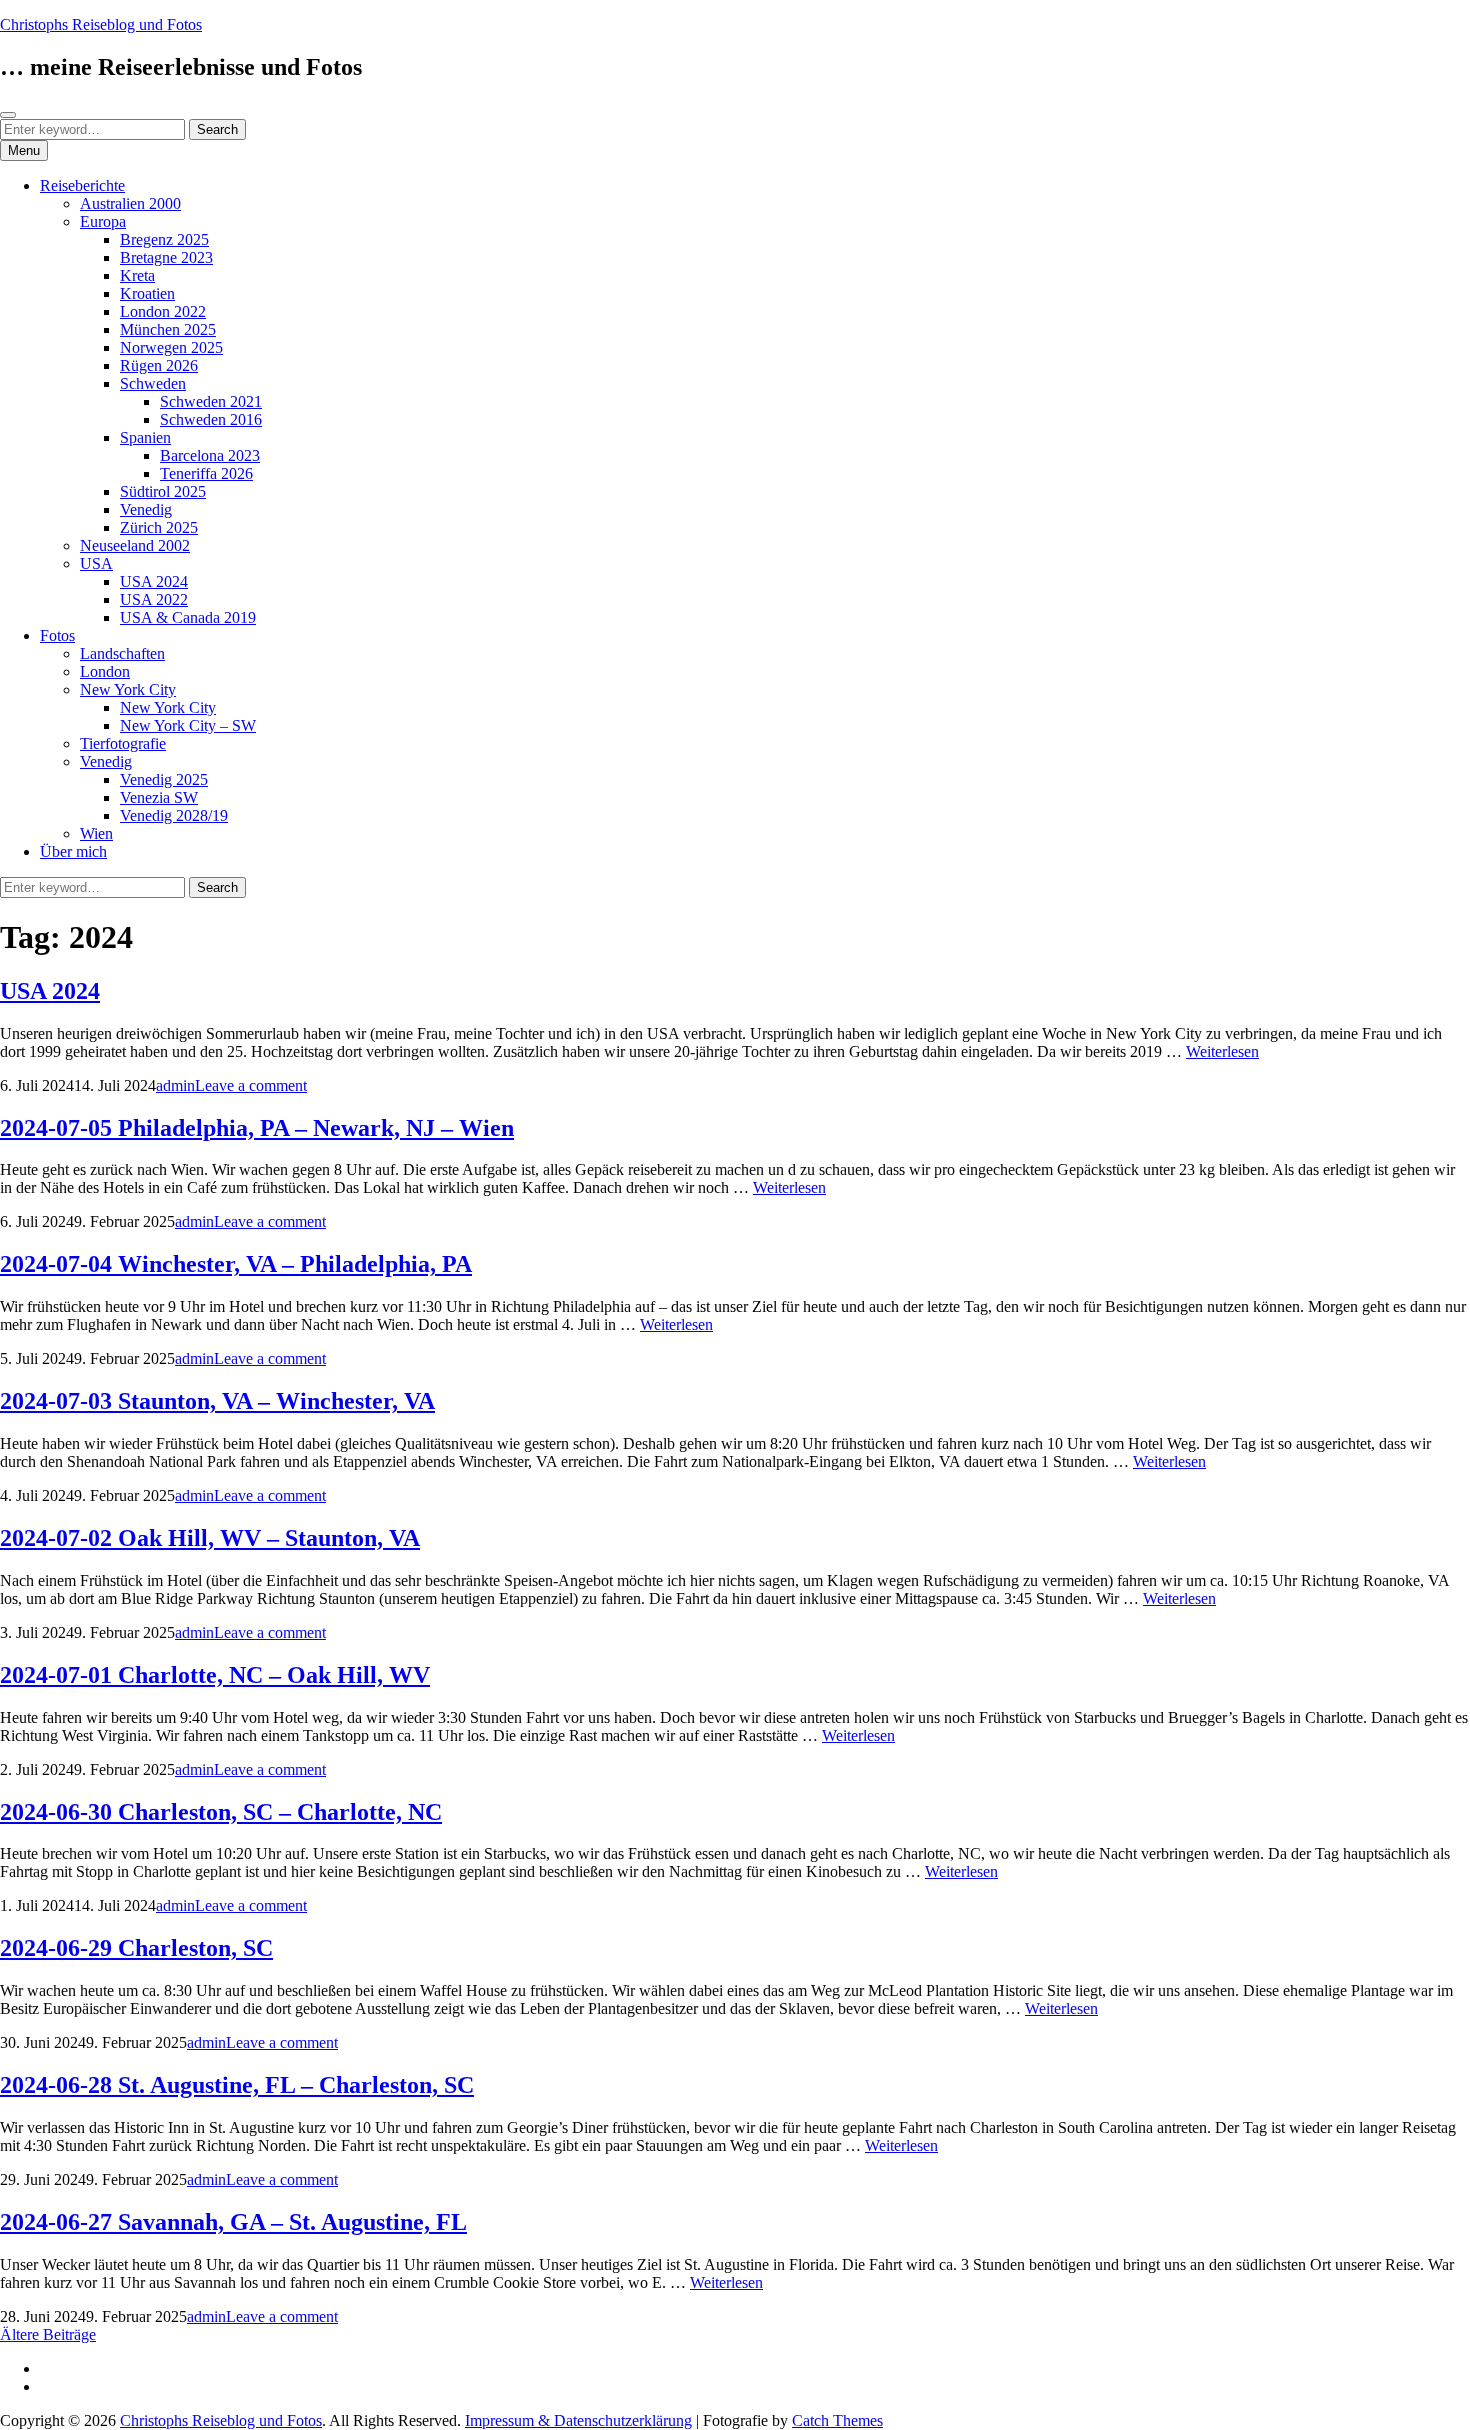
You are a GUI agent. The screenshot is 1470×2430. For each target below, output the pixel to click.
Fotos (57, 635)
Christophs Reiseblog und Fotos (101, 24)
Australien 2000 (130, 203)
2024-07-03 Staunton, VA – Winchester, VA (217, 1401)
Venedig (146, 509)
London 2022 (163, 311)
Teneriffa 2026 (206, 473)
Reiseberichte (82, 185)
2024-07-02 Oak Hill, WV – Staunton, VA (210, 1538)
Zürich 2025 (159, 527)
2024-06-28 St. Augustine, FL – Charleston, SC (237, 2085)
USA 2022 (154, 599)
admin (175, 1085)
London (105, 671)
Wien (96, 833)
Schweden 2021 (211, 401)
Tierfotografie (123, 743)
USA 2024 (154, 581)
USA (96, 563)
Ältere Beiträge (48, 2334)
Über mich (73, 851)
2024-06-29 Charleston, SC (136, 1948)
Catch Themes (837, 2420)
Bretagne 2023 (166, 257)
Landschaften (122, 653)
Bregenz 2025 (164, 239)
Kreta (137, 275)
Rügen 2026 (159, 365)
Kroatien (147, 293)
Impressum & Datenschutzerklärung (578, 2420)
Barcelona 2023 (210, 455)
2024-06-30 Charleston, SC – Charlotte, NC (221, 1812)
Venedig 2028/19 (174, 815)
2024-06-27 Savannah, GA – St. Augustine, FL (233, 2222)
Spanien (145, 437)
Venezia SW (159, 797)
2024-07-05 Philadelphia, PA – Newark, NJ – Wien (257, 1128)
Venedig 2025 (164, 779)
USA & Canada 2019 (188, 617)
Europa (103, 221)
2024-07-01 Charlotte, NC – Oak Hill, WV (215, 1675)
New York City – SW (188, 725)
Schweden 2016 (211, 419)
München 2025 (168, 329)
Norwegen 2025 (171, 347)
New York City (128, 689)
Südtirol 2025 (163, 491)
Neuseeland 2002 (135, 545)
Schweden (153, 383)
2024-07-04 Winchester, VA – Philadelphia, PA (236, 1264)
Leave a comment (251, 1085)
